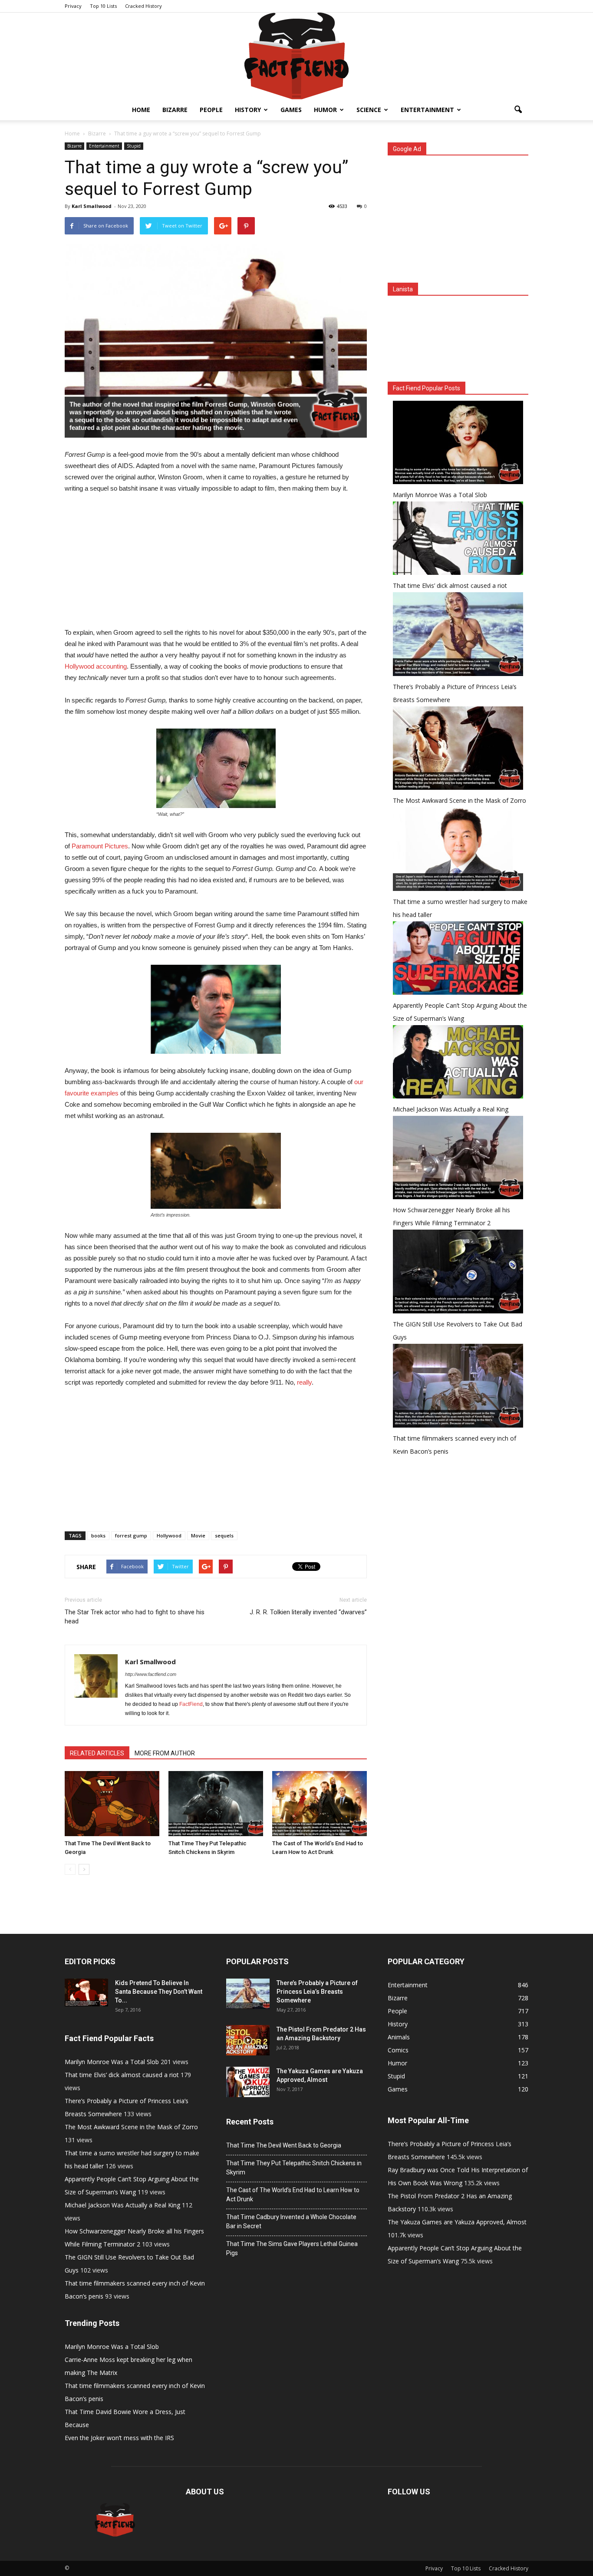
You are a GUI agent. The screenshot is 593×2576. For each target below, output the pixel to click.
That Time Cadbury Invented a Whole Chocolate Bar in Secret (291, 2221)
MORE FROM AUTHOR (165, 1753)
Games (291, 110)
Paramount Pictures (100, 846)
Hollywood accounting (96, 666)
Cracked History (143, 6)
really (304, 1382)
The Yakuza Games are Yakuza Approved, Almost (457, 2222)
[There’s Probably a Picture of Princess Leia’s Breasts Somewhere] (248, 1994)
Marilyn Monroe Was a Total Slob (440, 495)
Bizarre (175, 110)
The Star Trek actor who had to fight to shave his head (135, 1617)
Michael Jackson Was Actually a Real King (451, 1109)
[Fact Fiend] (296, 56)
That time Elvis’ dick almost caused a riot (450, 585)
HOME (141, 110)
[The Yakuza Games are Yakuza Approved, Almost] (248, 2082)
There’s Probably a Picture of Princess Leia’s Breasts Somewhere (317, 1992)
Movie (198, 1535)
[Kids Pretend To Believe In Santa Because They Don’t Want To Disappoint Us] (86, 1992)
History (248, 110)
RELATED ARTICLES (97, 1753)
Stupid (134, 146)
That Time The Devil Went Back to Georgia (284, 2145)
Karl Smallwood (92, 206)
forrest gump (131, 1535)
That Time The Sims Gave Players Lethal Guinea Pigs (292, 2248)
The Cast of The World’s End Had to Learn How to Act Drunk (293, 2195)
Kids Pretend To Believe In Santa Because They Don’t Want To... (159, 1992)
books (98, 1535)
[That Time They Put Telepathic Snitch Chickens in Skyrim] (216, 1804)
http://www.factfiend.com (151, 1674)
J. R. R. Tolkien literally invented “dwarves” (308, 1612)
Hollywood (169, 1535)
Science (369, 110)
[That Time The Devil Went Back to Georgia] (112, 1804)
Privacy (73, 6)
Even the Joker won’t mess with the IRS (119, 2438)
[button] (518, 110)
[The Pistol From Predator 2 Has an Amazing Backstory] (248, 2040)
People (211, 110)
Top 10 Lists (103, 6)
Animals (399, 2037)
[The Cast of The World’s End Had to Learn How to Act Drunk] (320, 1804)
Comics (398, 2050)
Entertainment (427, 110)
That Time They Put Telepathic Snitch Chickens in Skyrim (294, 2168)
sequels (224, 1535)
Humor (325, 110)
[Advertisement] (216, 566)
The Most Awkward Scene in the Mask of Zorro (460, 800)
